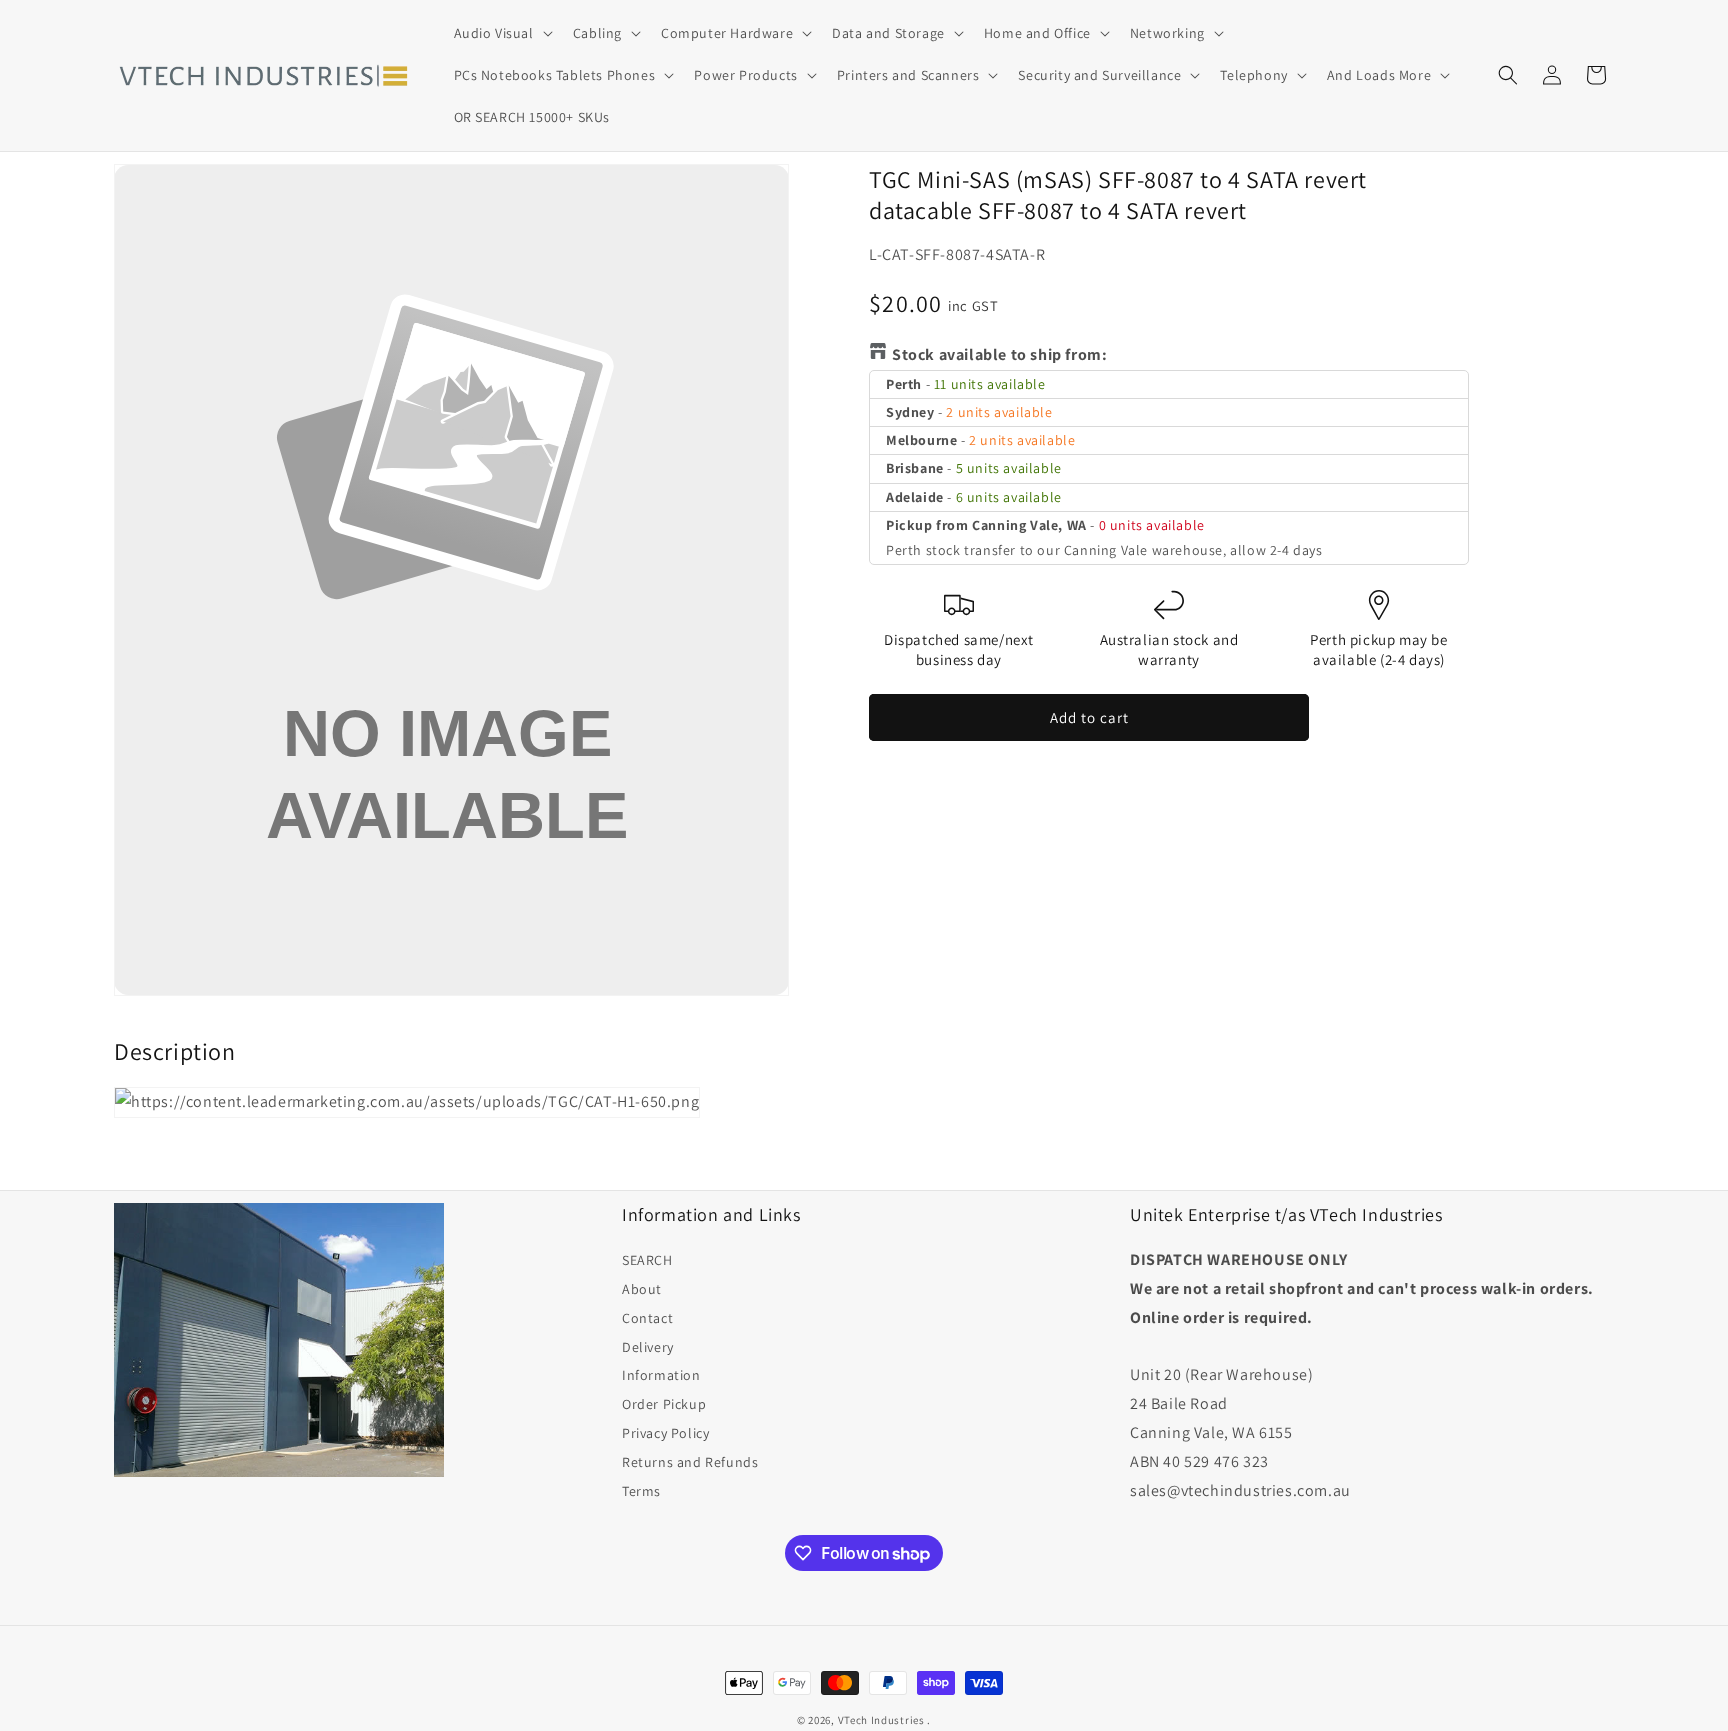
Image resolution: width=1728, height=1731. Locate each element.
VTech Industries (881, 1720)
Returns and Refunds (690, 1462)
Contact (647, 1318)
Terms (641, 1491)
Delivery (648, 1347)
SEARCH (647, 1260)
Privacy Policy (665, 1433)
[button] (501, 33)
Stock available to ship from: (999, 354)
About (642, 1289)
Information (661, 1375)
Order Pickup (664, 1404)
